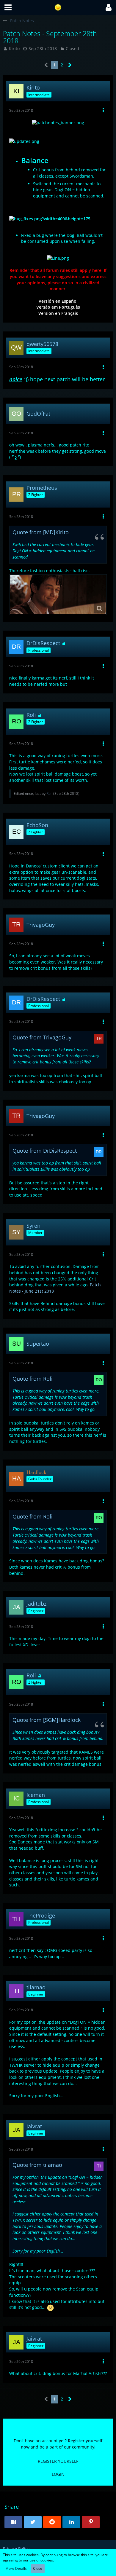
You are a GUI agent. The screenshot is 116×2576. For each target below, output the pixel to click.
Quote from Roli (33, 1379)
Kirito (14, 48)
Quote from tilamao (37, 2165)
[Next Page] (70, 65)
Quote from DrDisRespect (45, 1151)
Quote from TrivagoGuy (42, 1037)
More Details (16, 2568)
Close (38, 2568)
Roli (49, 793)
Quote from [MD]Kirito (41, 532)
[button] (8, 7)
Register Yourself (58, 2461)
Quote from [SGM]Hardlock (47, 1720)
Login (58, 2474)
